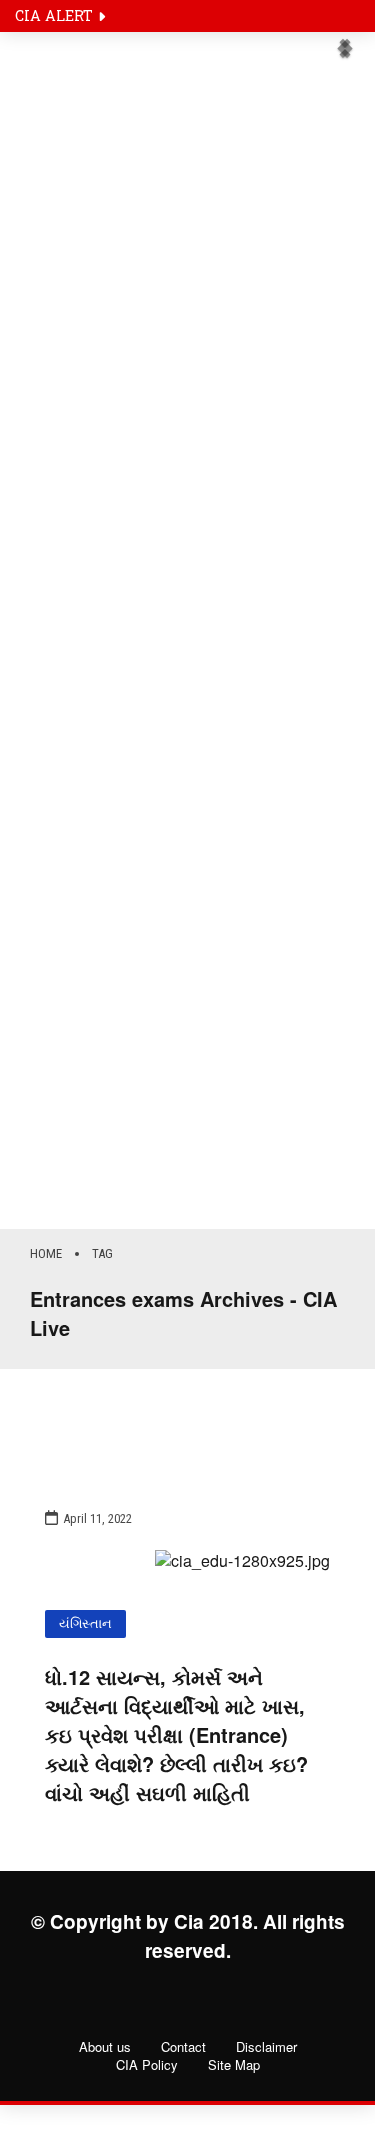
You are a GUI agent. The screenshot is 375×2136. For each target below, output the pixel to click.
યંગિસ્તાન (85, 1623)
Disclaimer (266, 2047)
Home (46, 1253)
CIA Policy (147, 2065)
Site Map (234, 2065)
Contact (183, 2047)
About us (105, 2047)
